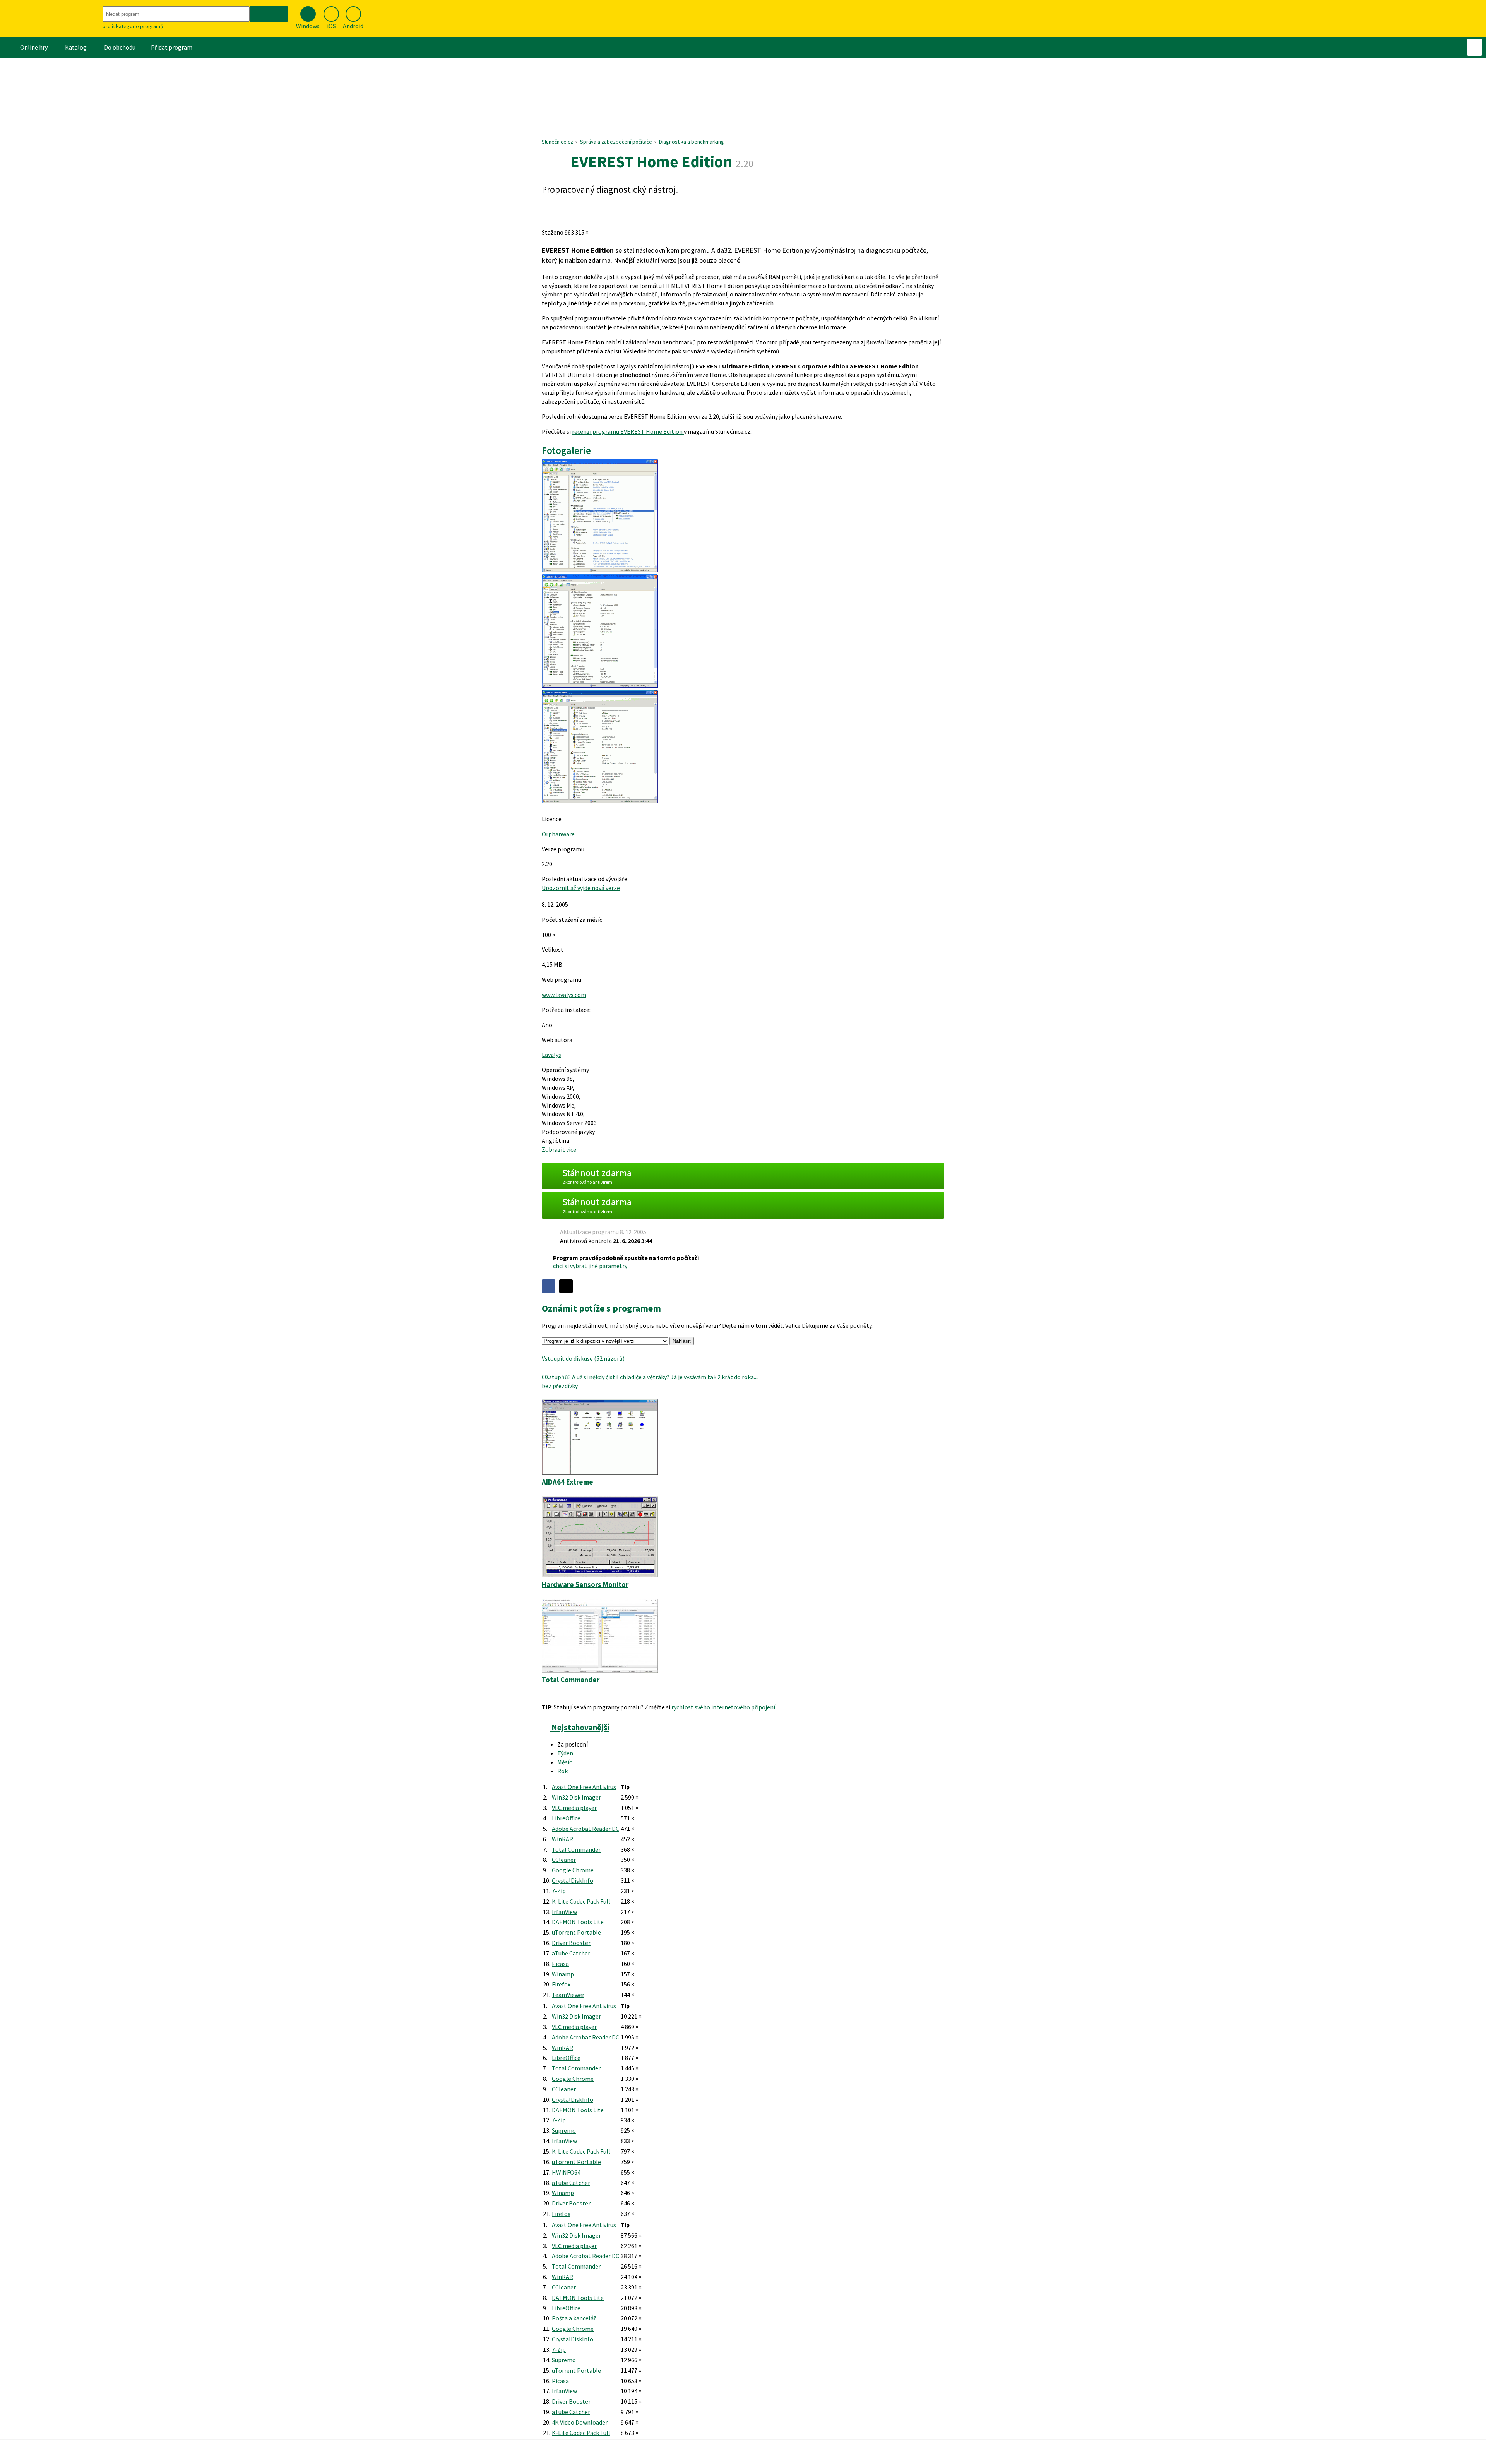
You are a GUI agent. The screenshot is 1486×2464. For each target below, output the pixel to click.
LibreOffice (566, 1818)
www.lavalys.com (564, 995)
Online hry (34, 47)
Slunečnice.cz (557, 142)
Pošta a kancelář (574, 2318)
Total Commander (576, 1849)
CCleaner (564, 1860)
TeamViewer (568, 1995)
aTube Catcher (571, 1953)
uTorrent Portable (576, 1932)
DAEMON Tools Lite (578, 1922)
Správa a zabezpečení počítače (616, 142)
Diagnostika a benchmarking (692, 142)
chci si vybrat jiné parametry (590, 1266)
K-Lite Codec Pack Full (581, 1901)
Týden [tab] (565, 1753)
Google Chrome (573, 1870)
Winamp (563, 1974)
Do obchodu (120, 47)
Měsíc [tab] (565, 1762)
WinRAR (562, 1839)
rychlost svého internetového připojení (723, 1707)
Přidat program (172, 47)
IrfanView (564, 1912)
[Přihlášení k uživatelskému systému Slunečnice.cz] (1475, 47)
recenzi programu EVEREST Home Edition (628, 431)
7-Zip (559, 1891)
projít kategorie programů (133, 26)
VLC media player (574, 1808)
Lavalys (551, 1055)
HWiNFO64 (566, 2172)
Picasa (560, 1964)
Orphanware (558, 834)
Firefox (561, 1984)
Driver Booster (571, 1943)
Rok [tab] (562, 1771)
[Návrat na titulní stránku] (50, 18)
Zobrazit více (559, 1149)
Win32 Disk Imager (576, 1797)
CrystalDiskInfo (573, 1880)
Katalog (76, 47)
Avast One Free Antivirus (584, 1787)
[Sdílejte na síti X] (566, 1286)
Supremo (564, 2130)
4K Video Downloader (580, 2422)
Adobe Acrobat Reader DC (585, 1829)
